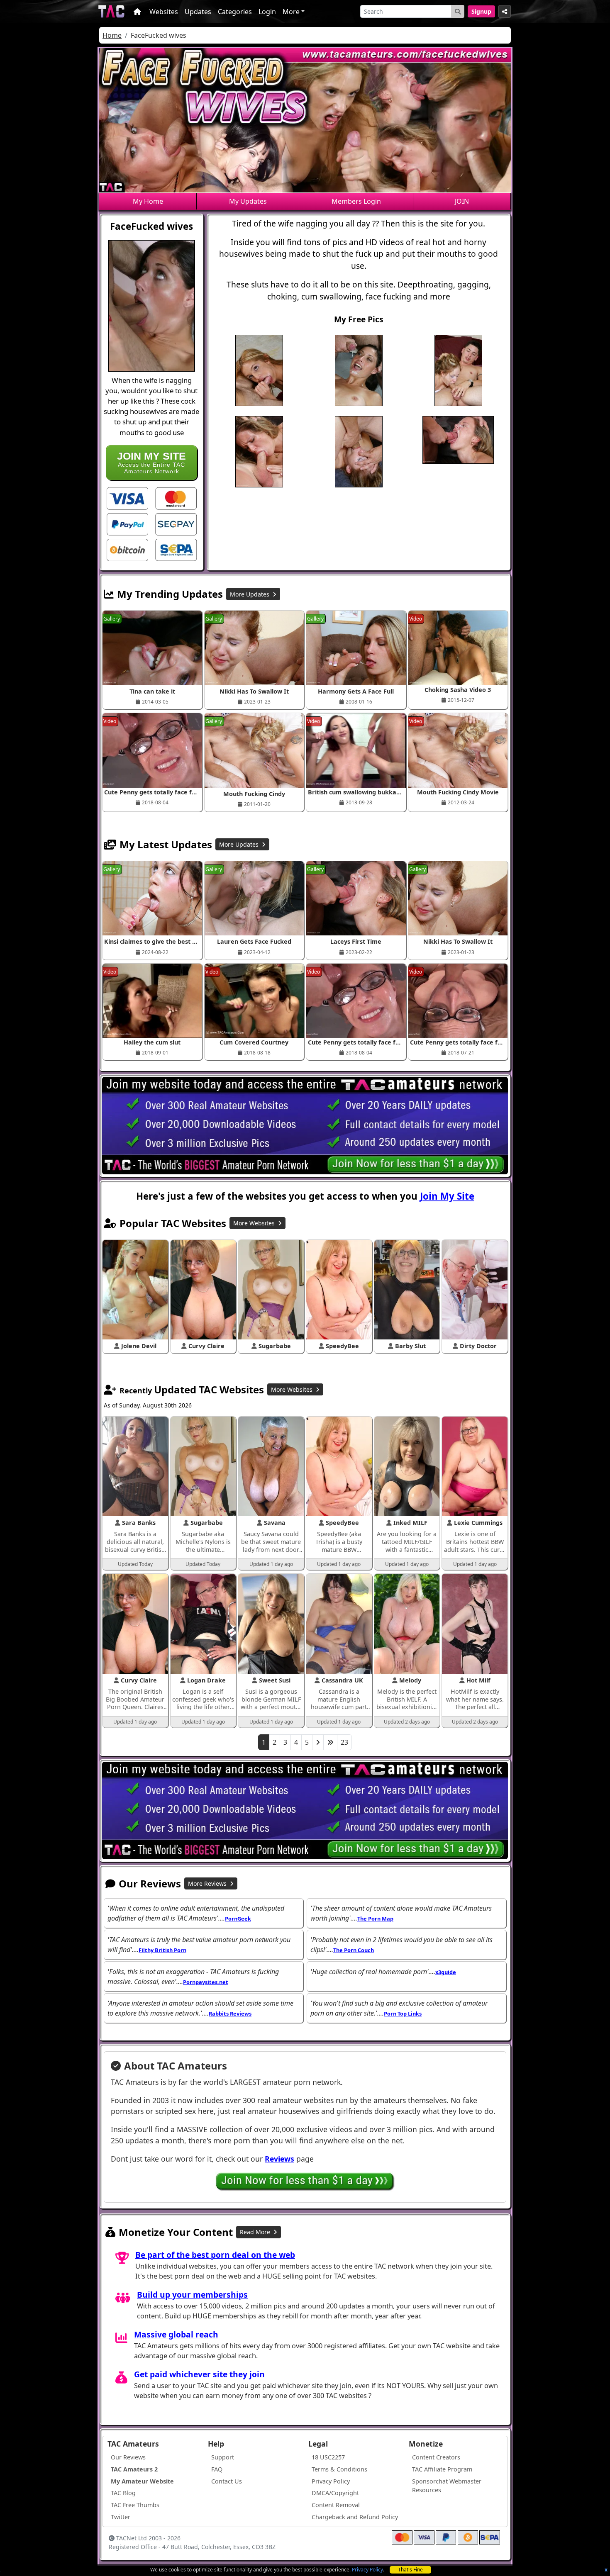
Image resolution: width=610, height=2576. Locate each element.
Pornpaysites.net (206, 1982)
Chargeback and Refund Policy (355, 2517)
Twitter (121, 2517)
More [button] (291, 12)
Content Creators (436, 2457)
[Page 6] (330, 1742)
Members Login (356, 201)
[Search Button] (458, 11)
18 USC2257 (328, 2457)
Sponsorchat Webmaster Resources (447, 2486)
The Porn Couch (354, 1950)
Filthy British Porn (162, 1950)
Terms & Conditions (339, 2469)
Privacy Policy (367, 2570)
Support (223, 2457)
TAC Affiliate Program (442, 2469)
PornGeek (238, 1919)
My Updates (248, 201)
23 (344, 1742)
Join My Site (447, 1196)
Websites (164, 12)
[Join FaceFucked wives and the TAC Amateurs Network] (127, 498)
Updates (198, 12)
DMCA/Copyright (335, 2493)
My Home (148, 201)
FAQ (217, 2469)
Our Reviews (128, 2457)
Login (267, 12)
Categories (235, 12)
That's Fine (410, 2570)
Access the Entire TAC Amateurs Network (151, 462)
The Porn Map (375, 1919)
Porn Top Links (403, 2014)
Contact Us (227, 2481)
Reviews (279, 2159)
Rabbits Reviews (230, 2014)
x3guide (446, 1972)
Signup (481, 11)
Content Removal (336, 2505)
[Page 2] (318, 1742)
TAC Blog (123, 2493)
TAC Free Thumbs (135, 2505)
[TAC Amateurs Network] (111, 11)
